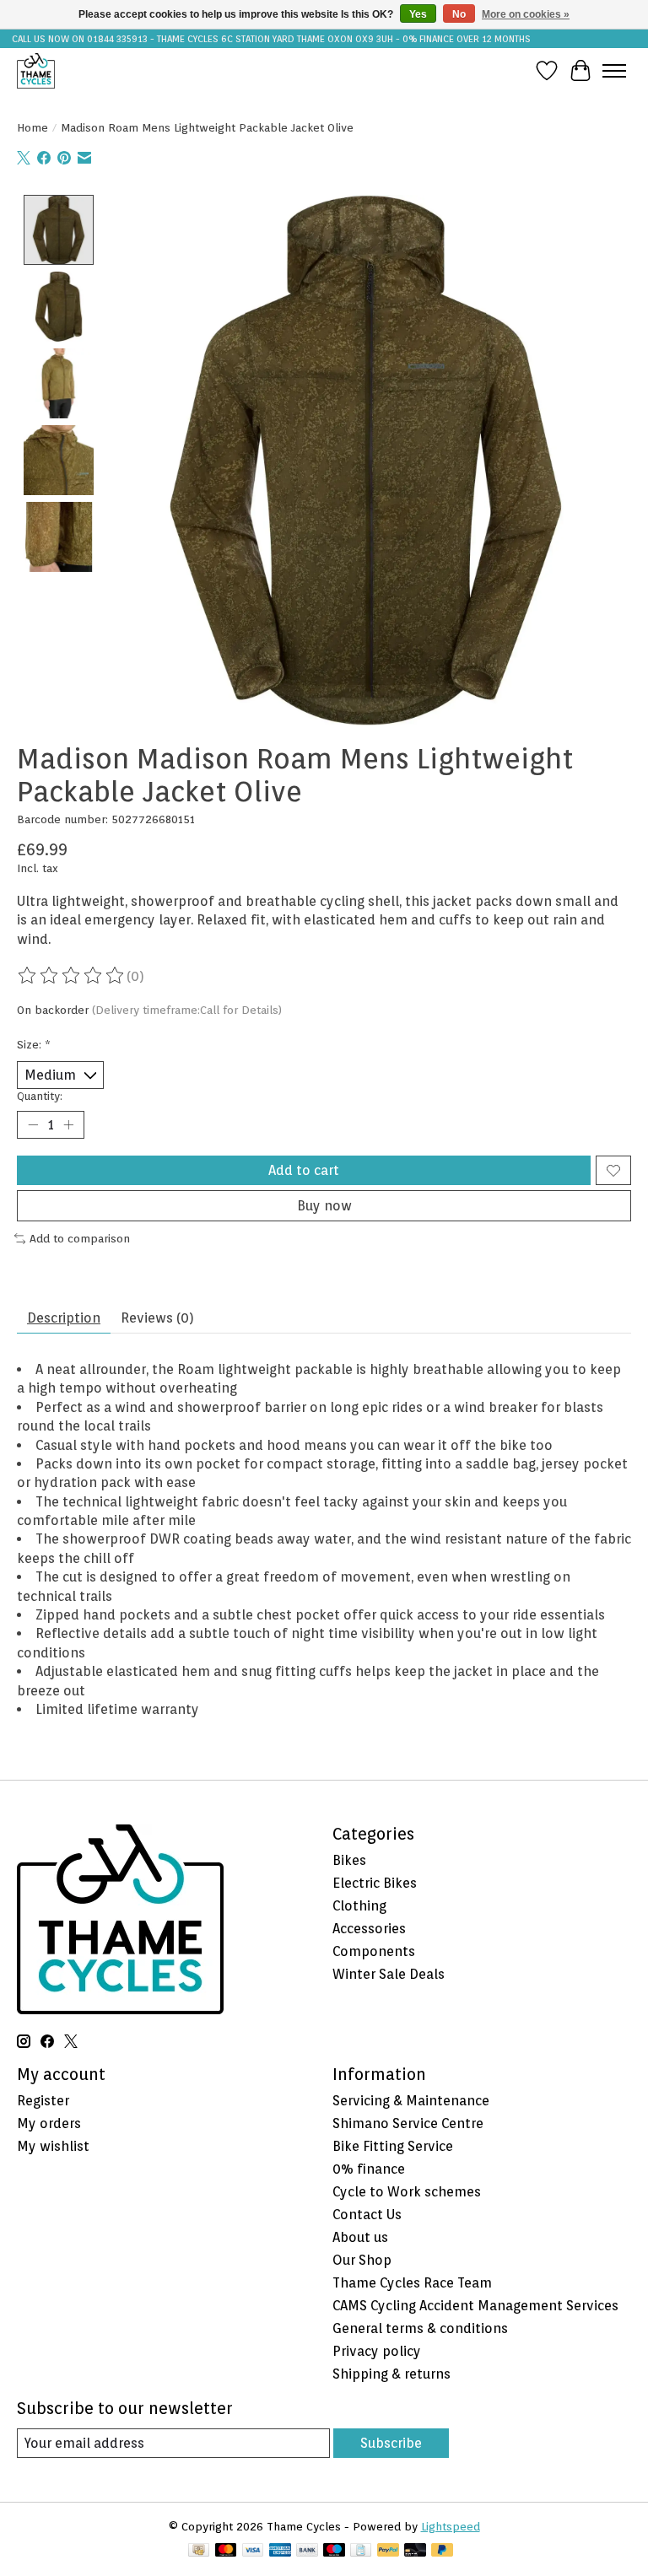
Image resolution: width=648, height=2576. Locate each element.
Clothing (359, 1906)
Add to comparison (80, 1238)
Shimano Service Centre (408, 2123)
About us (360, 2237)
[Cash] (199, 2551)
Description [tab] (64, 1318)
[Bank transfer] (307, 2551)
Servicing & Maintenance (411, 2101)
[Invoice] (361, 2551)
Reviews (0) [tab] (157, 1318)
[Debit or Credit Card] (415, 2551)
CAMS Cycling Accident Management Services (475, 2306)
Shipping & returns (391, 2374)
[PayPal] (388, 2551)
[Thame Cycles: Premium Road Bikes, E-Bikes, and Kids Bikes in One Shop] (36, 70)
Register (43, 2101)
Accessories (369, 1929)
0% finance (369, 2169)
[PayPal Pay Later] (442, 2551)
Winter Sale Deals (389, 1974)
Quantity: (40, 1096)
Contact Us (367, 2215)
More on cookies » (526, 14)
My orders (49, 2123)
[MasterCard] (226, 2551)
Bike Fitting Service (393, 2146)
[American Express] (280, 2551)
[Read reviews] (72, 976)
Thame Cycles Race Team (412, 2283)
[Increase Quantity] (68, 1125)
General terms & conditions (420, 2328)
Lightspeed (451, 2526)
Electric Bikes (375, 1883)
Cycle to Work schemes (407, 2192)
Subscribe (391, 2443)
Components (374, 1951)
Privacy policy (377, 2351)
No (459, 14)
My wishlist (53, 2146)
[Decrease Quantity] (33, 1125)
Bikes (349, 1860)
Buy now (324, 1206)
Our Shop (362, 2260)
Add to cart (304, 1170)
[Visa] (253, 2551)
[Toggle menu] (614, 71)
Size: (34, 1044)
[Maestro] (334, 2551)
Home (32, 127)
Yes (418, 14)
